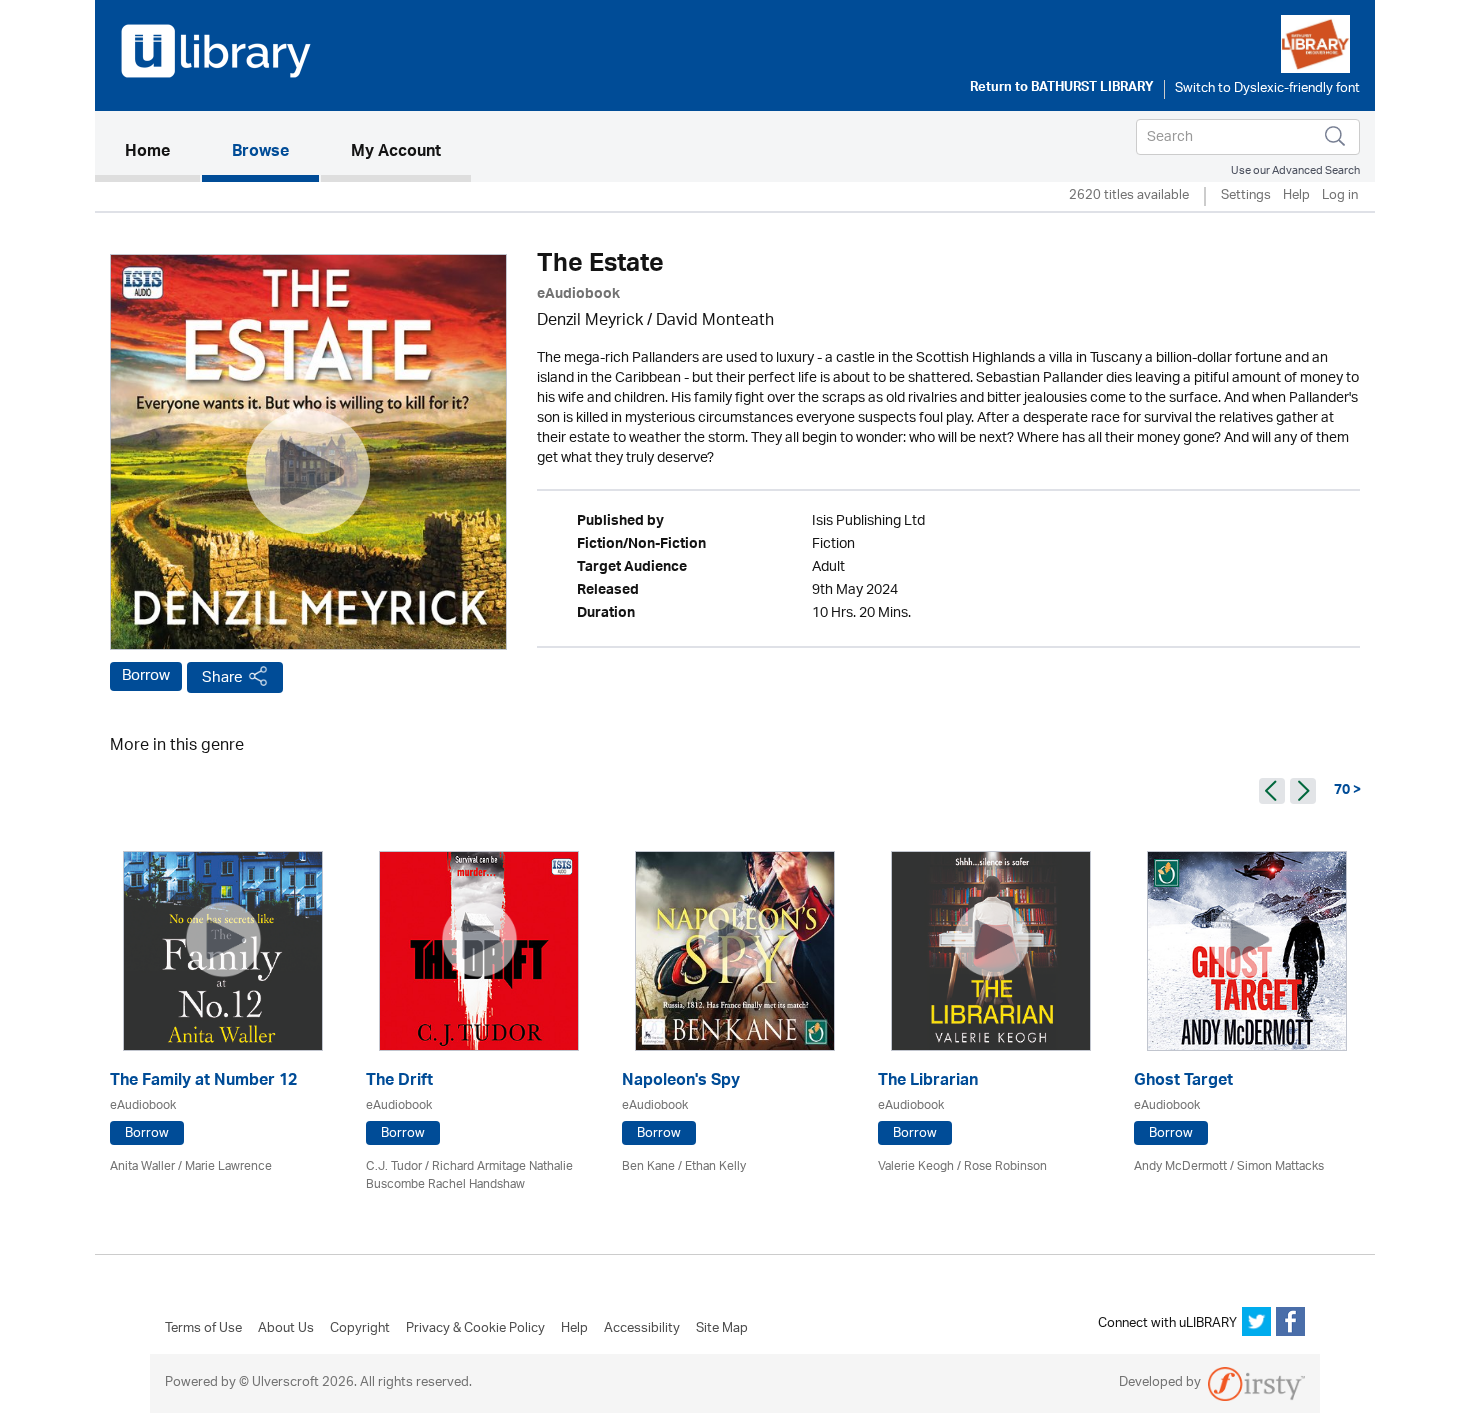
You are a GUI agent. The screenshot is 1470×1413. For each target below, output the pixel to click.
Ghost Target (1183, 1082)
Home (162, 152)
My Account (396, 153)
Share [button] (222, 677)
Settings (1246, 196)
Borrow (146, 676)
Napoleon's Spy (681, 1082)
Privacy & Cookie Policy (475, 1329)
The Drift (399, 1082)
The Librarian (928, 1082)
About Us (286, 1329)
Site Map (722, 1329)
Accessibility (642, 1329)
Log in (1340, 196)
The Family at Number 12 (203, 1082)
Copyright (360, 1329)
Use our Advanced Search (1295, 170)
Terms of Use (203, 1329)
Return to (1062, 89)
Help (1296, 196)
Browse (260, 153)
